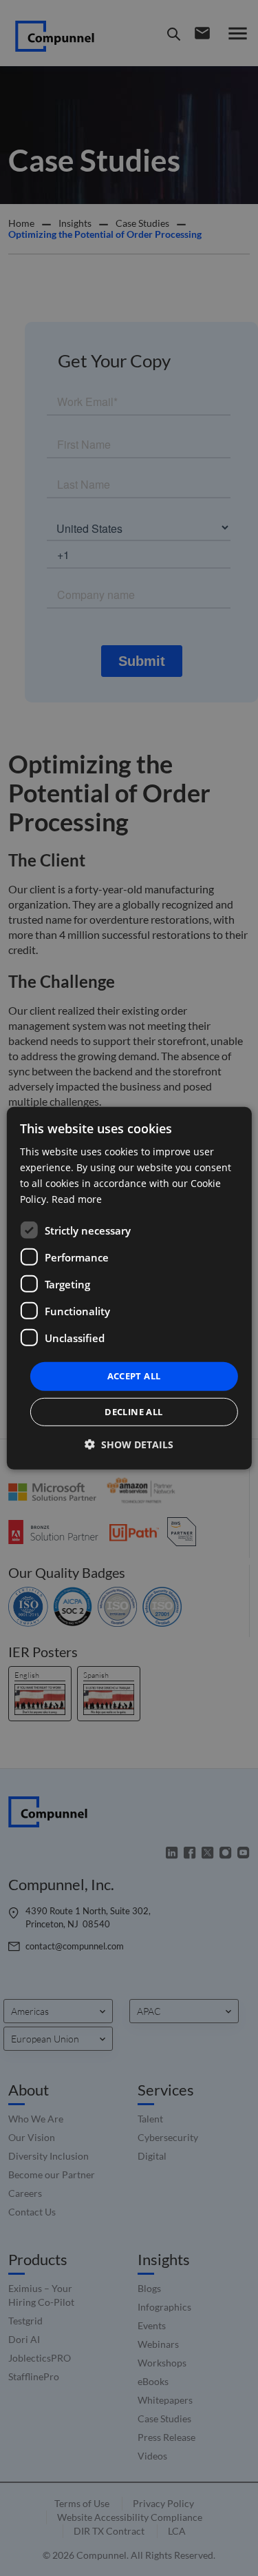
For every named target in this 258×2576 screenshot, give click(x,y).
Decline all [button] (133, 1412)
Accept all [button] (134, 1376)
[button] (129, 1444)
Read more (77, 1199)
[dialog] (129, 1288)
